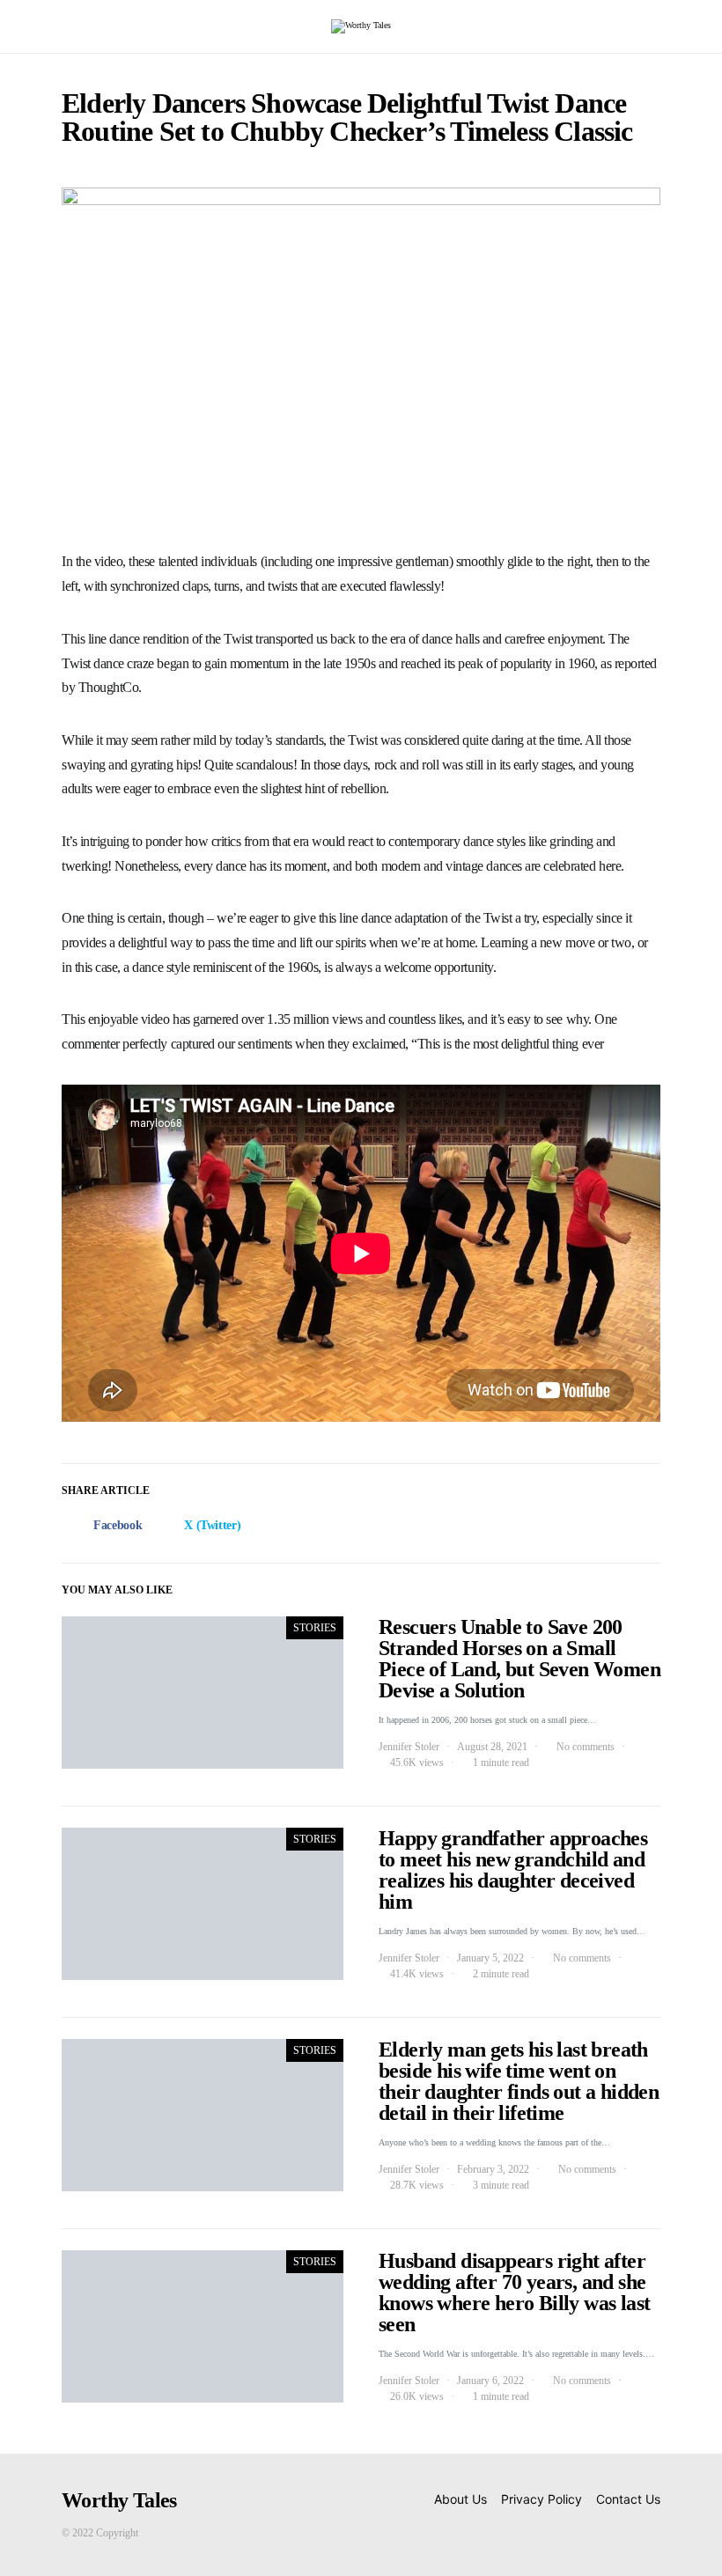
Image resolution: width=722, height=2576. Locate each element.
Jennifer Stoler (409, 1747)
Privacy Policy (541, 2499)
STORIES (315, 1628)
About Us (460, 2499)
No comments (586, 1747)
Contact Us (628, 2499)
